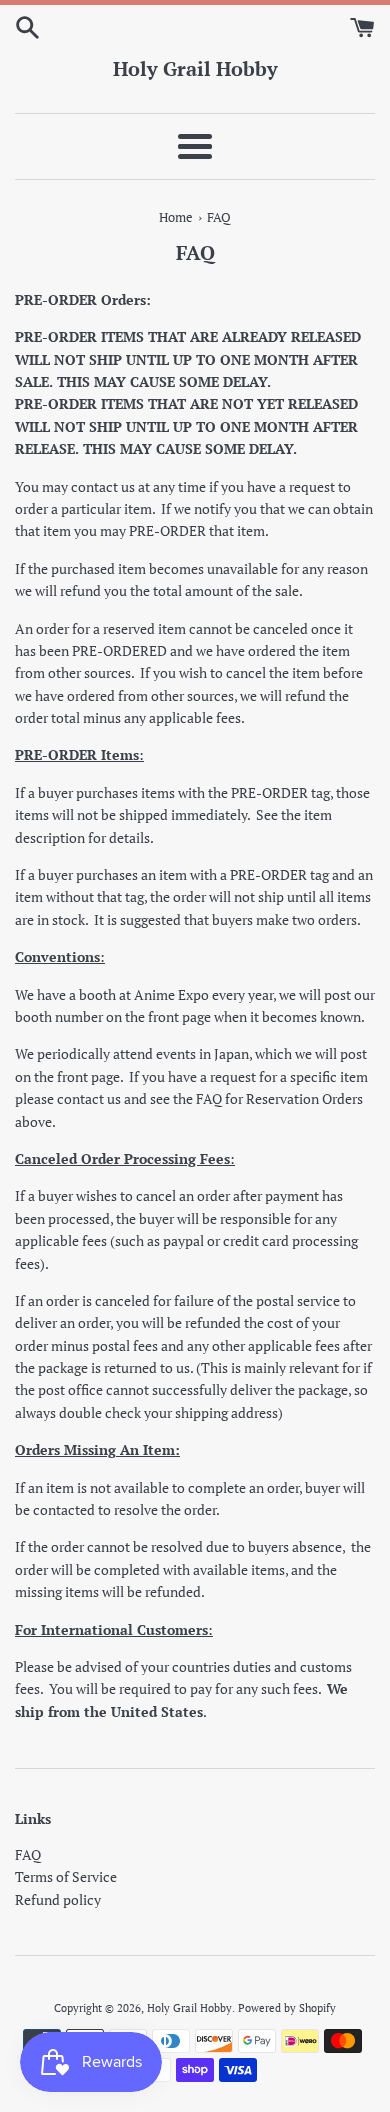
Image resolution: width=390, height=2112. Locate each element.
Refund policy (58, 1899)
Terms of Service (66, 1876)
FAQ (28, 1854)
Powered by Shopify (287, 2007)
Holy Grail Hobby (195, 68)
